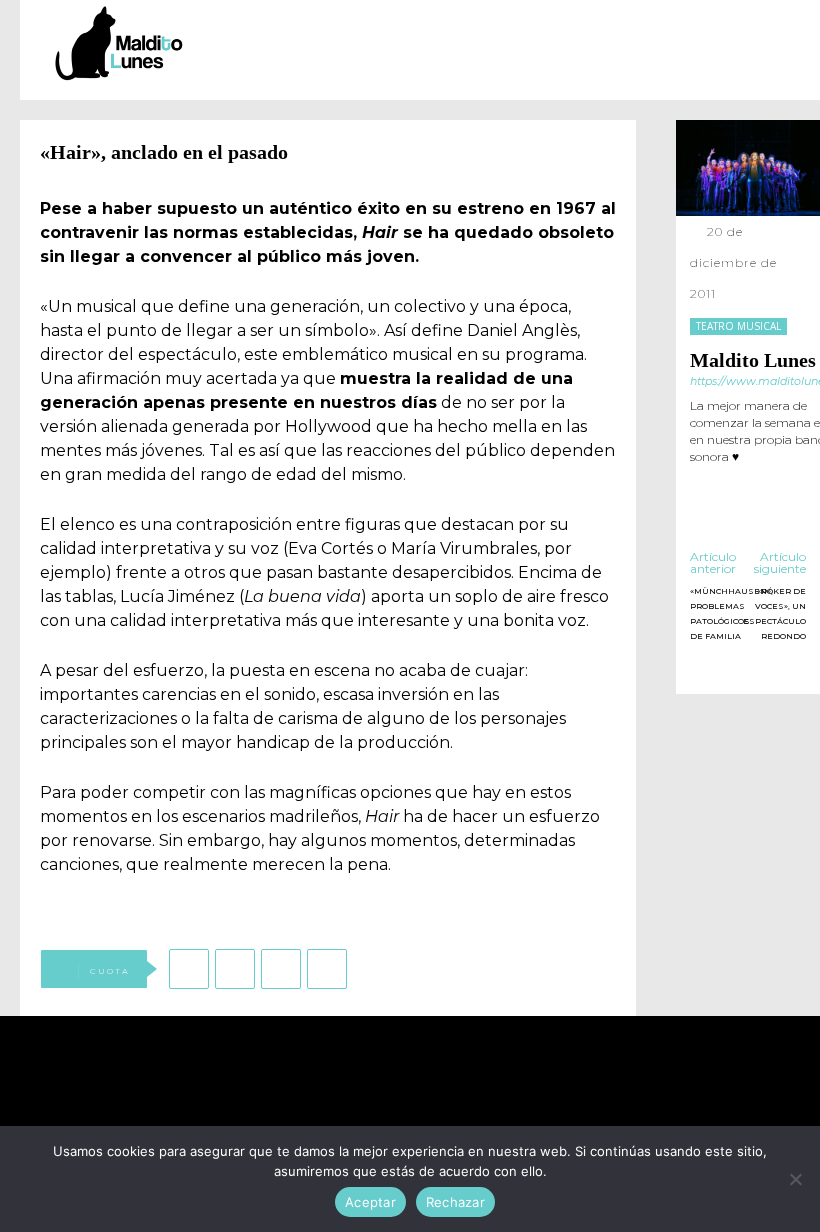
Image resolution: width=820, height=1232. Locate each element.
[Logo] (119, 43)
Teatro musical (738, 326)
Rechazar (455, 1202)
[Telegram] (327, 969)
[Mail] (755, 484)
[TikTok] (784, 484)
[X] (235, 969)
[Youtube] (500, 1098)
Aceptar (370, 1202)
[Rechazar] (795, 1179)
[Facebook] (189, 969)
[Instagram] (726, 484)
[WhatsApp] (281, 969)
